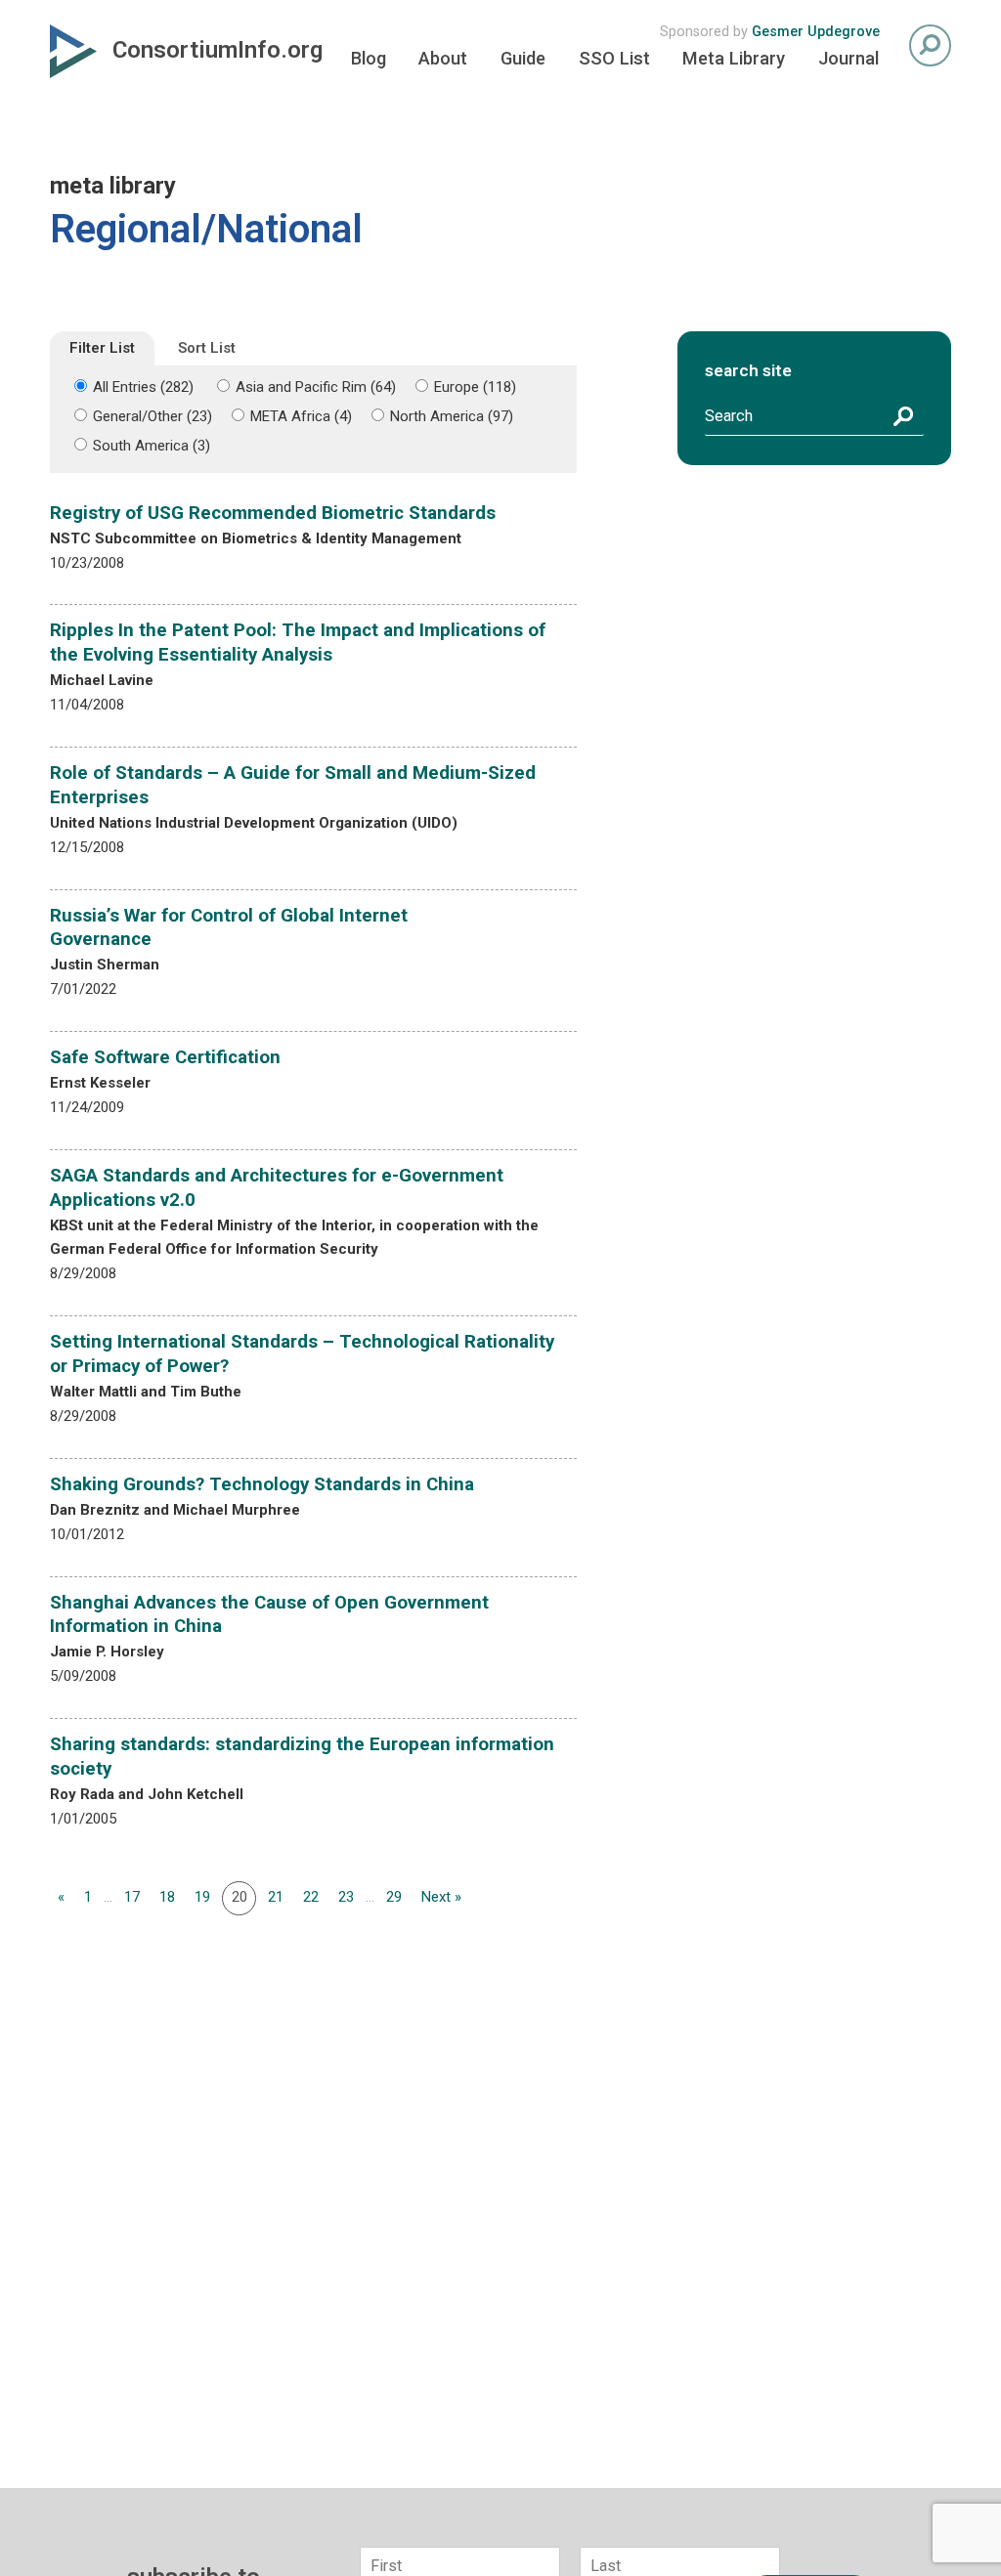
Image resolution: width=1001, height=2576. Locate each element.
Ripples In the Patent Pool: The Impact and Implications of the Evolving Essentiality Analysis (298, 643)
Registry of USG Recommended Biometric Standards (273, 513)
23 (346, 1897)
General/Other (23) (152, 416)
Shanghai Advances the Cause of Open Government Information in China (269, 1615)
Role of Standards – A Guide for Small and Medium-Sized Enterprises (293, 785)
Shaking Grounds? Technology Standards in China (262, 1484)
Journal (849, 58)
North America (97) (452, 416)
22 (311, 1897)
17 (132, 1897)
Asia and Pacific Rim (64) (316, 387)
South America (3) (152, 446)
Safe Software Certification (165, 1057)
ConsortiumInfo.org (218, 50)
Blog (369, 58)
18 (167, 1897)
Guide (523, 58)
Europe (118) (475, 387)
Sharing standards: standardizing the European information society (302, 1757)
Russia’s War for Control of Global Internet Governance (229, 928)
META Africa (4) (301, 416)
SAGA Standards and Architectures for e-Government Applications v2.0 (277, 1188)
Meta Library (734, 58)
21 (276, 1897)
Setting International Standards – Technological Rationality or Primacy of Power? (302, 1354)
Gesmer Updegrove (816, 32)
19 (202, 1897)
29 (394, 1897)
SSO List (614, 58)
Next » (441, 1897)
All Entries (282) (143, 387)
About (443, 58)
